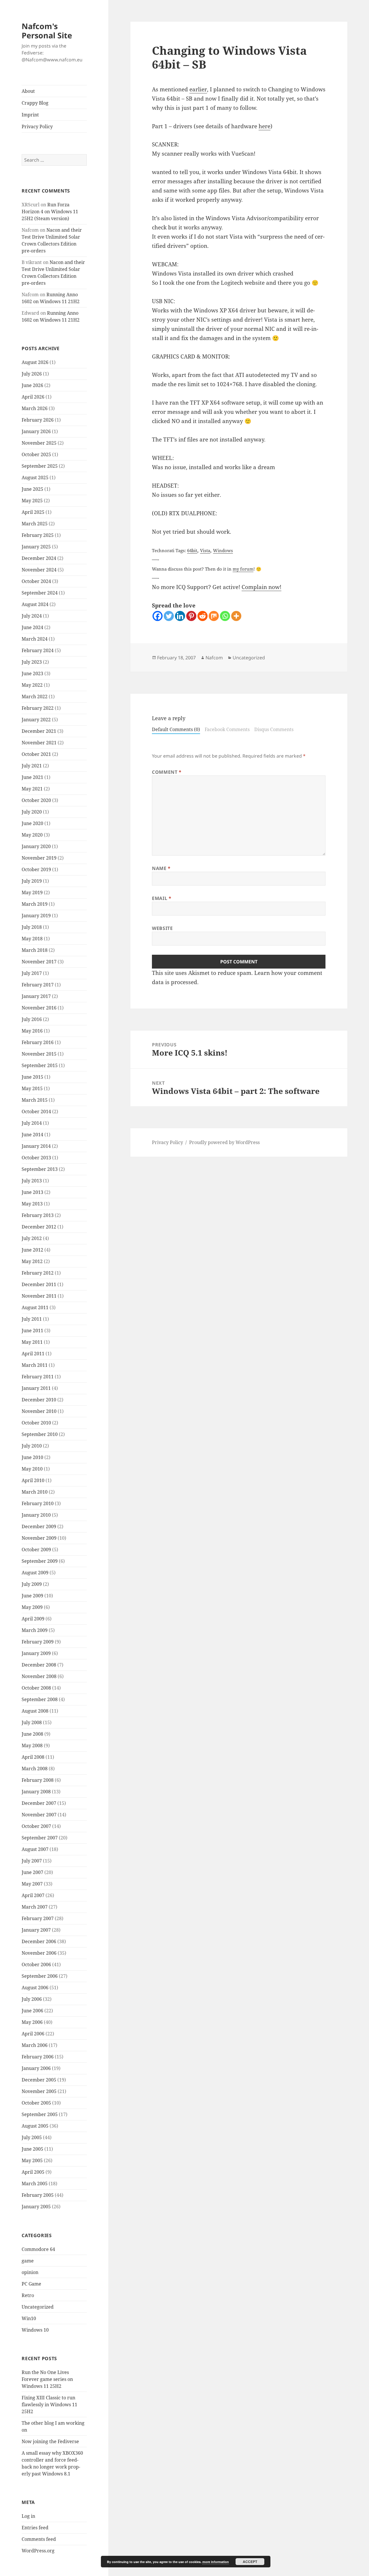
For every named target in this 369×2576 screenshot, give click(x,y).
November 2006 (39, 1953)
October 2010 (36, 1423)
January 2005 (36, 2207)
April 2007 (33, 1895)
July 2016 (32, 1019)
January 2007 (36, 1930)
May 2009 (32, 1607)
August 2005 (35, 2126)
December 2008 (39, 1665)
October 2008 (36, 1688)
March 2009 (35, 1630)
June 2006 (32, 2011)
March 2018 (35, 950)
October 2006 (36, 1964)
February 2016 (38, 1042)
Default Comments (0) (176, 729)
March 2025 (35, 524)
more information (216, 2562)
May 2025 (32, 501)
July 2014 (32, 1123)
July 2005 (32, 2137)
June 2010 (32, 1457)
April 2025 (33, 512)
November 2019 (39, 858)
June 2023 (32, 673)
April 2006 (33, 2034)
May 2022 (32, 685)
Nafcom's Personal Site (47, 31)
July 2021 (32, 766)
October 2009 (36, 1550)
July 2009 (32, 1584)
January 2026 (36, 431)
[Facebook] (158, 616)
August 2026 (35, 362)
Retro (28, 2295)
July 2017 (32, 973)
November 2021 (39, 743)
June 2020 (32, 823)
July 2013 (32, 1181)
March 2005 (35, 2184)
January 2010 (36, 1515)
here (264, 126)
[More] (236, 616)
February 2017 (38, 985)
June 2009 (32, 1596)
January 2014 (36, 1146)
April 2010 (33, 1480)
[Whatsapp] (225, 616)
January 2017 (36, 996)
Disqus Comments (274, 729)
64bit (192, 550)
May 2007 (32, 1884)
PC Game (31, 2284)
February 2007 (38, 1918)
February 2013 (38, 1215)
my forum (243, 569)
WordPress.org (38, 2551)
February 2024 (38, 650)
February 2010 (38, 1503)
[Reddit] (203, 616)
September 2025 (40, 466)
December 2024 (39, 558)
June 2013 (32, 1192)
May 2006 (32, 2022)
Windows (223, 550)
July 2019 (32, 881)
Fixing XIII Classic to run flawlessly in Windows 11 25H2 (49, 2405)
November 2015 (39, 1054)
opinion (30, 2272)
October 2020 (36, 800)
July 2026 (32, 374)
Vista (205, 550)
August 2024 (35, 604)
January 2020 (36, 846)
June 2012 (32, 1250)
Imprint (30, 115)
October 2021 (36, 754)
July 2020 (32, 812)
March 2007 (35, 1907)
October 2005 (36, 2103)
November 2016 (39, 1008)
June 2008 (32, 1734)
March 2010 (35, 1492)
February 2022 (38, 708)
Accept (250, 2562)
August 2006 (35, 1988)
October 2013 (36, 1158)
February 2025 (38, 535)
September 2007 (40, 1838)
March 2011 (35, 1365)
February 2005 (38, 2195)
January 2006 (36, 2068)
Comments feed (39, 2539)
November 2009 (39, 1538)
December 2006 (39, 1941)
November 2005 (39, 2091)
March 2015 (35, 1100)
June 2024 (32, 627)
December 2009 (39, 1526)
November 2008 (39, 1676)
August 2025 (35, 478)
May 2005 (32, 2160)
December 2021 (39, 731)
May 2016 (32, 1031)
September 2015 (40, 1065)
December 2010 (39, 1400)
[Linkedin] (180, 616)
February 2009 (38, 1642)
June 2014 (32, 1135)
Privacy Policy (37, 127)
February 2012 (38, 1273)
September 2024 (40, 593)
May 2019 (32, 892)
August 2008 (35, 1711)
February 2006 (38, 2057)
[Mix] (214, 616)
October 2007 (36, 1826)
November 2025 (39, 443)
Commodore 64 (38, 2249)
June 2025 (32, 489)
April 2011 (33, 1354)
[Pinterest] (191, 616)
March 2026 (35, 408)
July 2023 (32, 662)
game (28, 2261)
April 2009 (33, 1619)
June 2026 (32, 385)
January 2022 (36, 720)
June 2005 (32, 2149)
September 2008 (40, 1699)
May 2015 (32, 1088)
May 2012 (32, 1261)
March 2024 (35, 639)
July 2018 (32, 927)
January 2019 (36, 916)
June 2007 (32, 1872)
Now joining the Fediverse (50, 2441)
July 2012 (32, 1238)
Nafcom (214, 658)
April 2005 (33, 2172)
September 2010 (40, 1434)
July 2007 (32, 1861)
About (28, 91)
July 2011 (32, 1319)
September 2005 (40, 2114)
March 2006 (35, 2045)
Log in (28, 2516)
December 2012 (39, 1227)
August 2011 (35, 1307)
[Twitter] (169, 616)
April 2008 (33, 1757)
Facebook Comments (227, 729)
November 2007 (39, 1815)
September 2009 (40, 1561)
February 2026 (38, 420)
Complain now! (261, 587)
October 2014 (36, 1111)
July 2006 (32, 1999)
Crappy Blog (35, 103)
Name (161, 868)
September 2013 (40, 1169)
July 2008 (32, 1722)
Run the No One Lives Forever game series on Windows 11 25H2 (47, 2379)
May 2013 (32, 1204)
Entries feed (35, 2528)
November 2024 (39, 570)
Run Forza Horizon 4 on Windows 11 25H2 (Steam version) (50, 212)
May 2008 (32, 1745)
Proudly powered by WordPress (224, 1142)
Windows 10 (35, 2330)
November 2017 (39, 962)
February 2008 (38, 1780)
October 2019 (36, 869)
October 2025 (36, 454)
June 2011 (32, 1331)
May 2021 (32, 789)
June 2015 (32, 1077)
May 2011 (32, 1342)
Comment (167, 772)
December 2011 (39, 1284)
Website (162, 928)
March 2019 (35, 904)
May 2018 (32, 939)
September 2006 (40, 1976)
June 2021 (32, 777)
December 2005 (39, 2080)
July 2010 (32, 1446)
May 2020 (32, 835)
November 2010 (39, 1411)
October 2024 (36, 581)
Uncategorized (38, 2307)
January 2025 (36, 547)
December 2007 (39, 1803)
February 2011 (38, 1377)
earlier (198, 89)
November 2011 (39, 1296)
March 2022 (35, 697)
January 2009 (36, 1653)
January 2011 (36, 1388)
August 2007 (35, 1849)
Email (162, 898)
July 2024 (32, 616)
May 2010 (32, 1469)
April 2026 (33, 397)
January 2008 (36, 1792)
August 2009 (35, 1573)
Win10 (29, 2318)
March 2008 (35, 1769)
